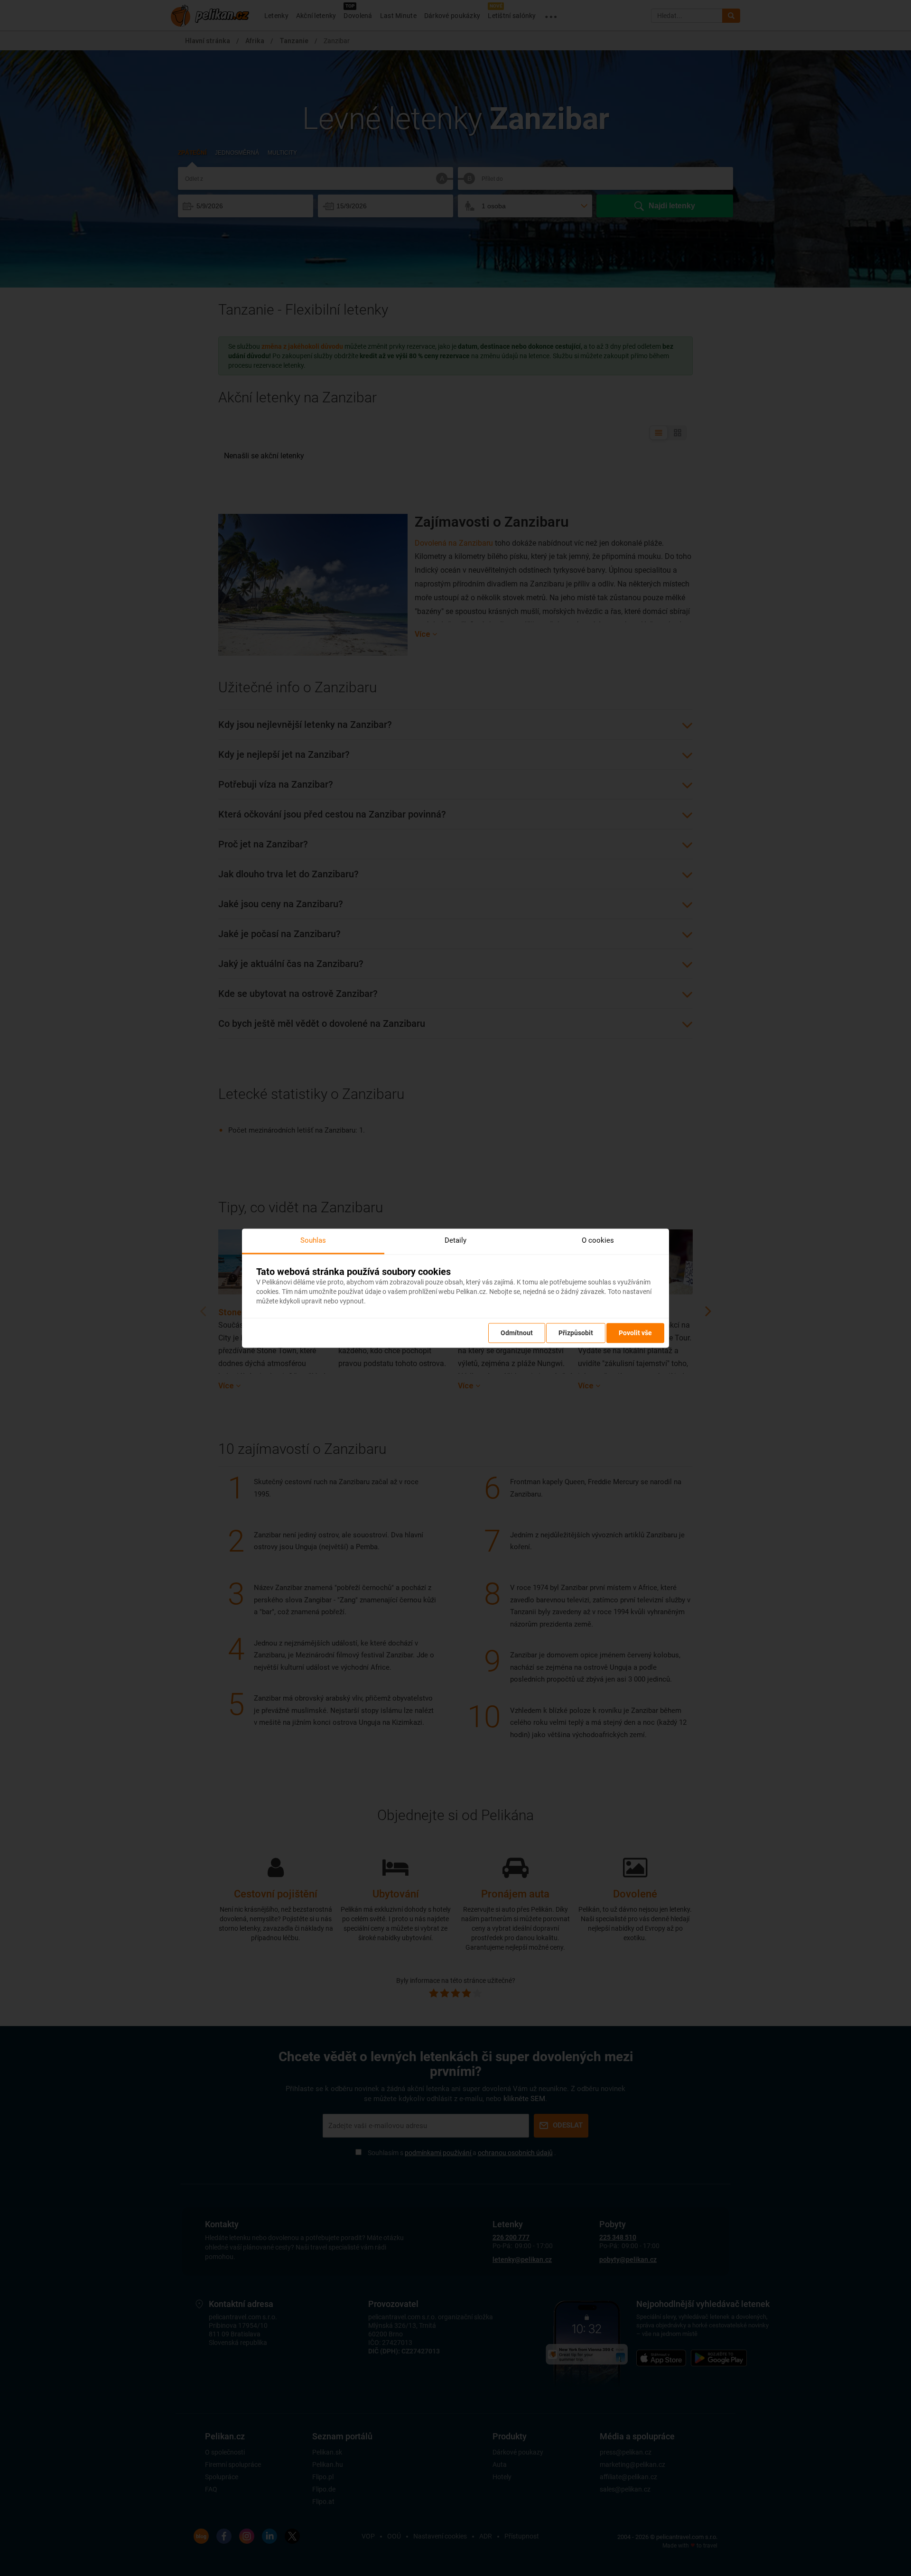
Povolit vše (635, 1333)
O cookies (598, 1240)
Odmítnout (517, 1333)
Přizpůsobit (576, 1333)
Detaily (455, 1240)
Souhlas (313, 1240)
